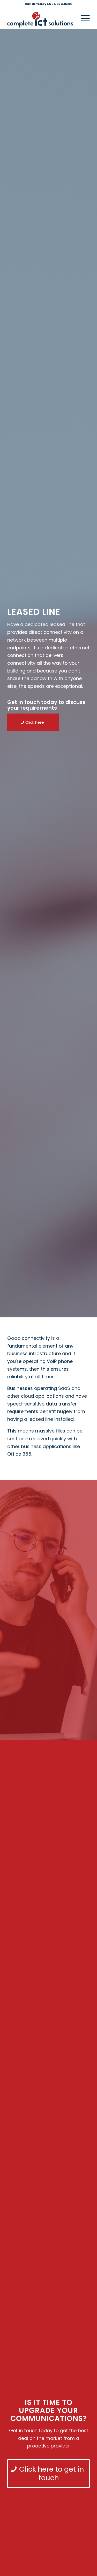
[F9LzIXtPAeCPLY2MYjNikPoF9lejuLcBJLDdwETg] (40, 18)
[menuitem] (83, 18)
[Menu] (83, 18)
